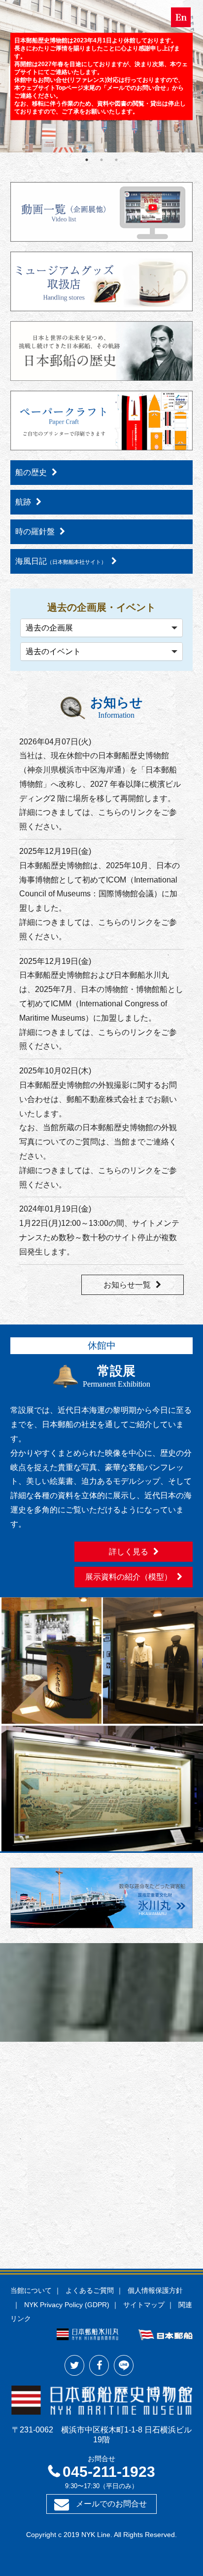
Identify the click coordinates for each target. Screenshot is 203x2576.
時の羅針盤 (35, 532)
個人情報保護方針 (155, 2290)
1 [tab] (87, 160)
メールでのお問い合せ (136, 88)
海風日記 (61, 561)
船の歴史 (31, 472)
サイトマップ (144, 2305)
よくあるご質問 (90, 2290)
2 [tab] (101, 160)
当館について (31, 2290)
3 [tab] (116, 160)
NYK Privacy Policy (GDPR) (67, 2305)
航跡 (23, 502)
